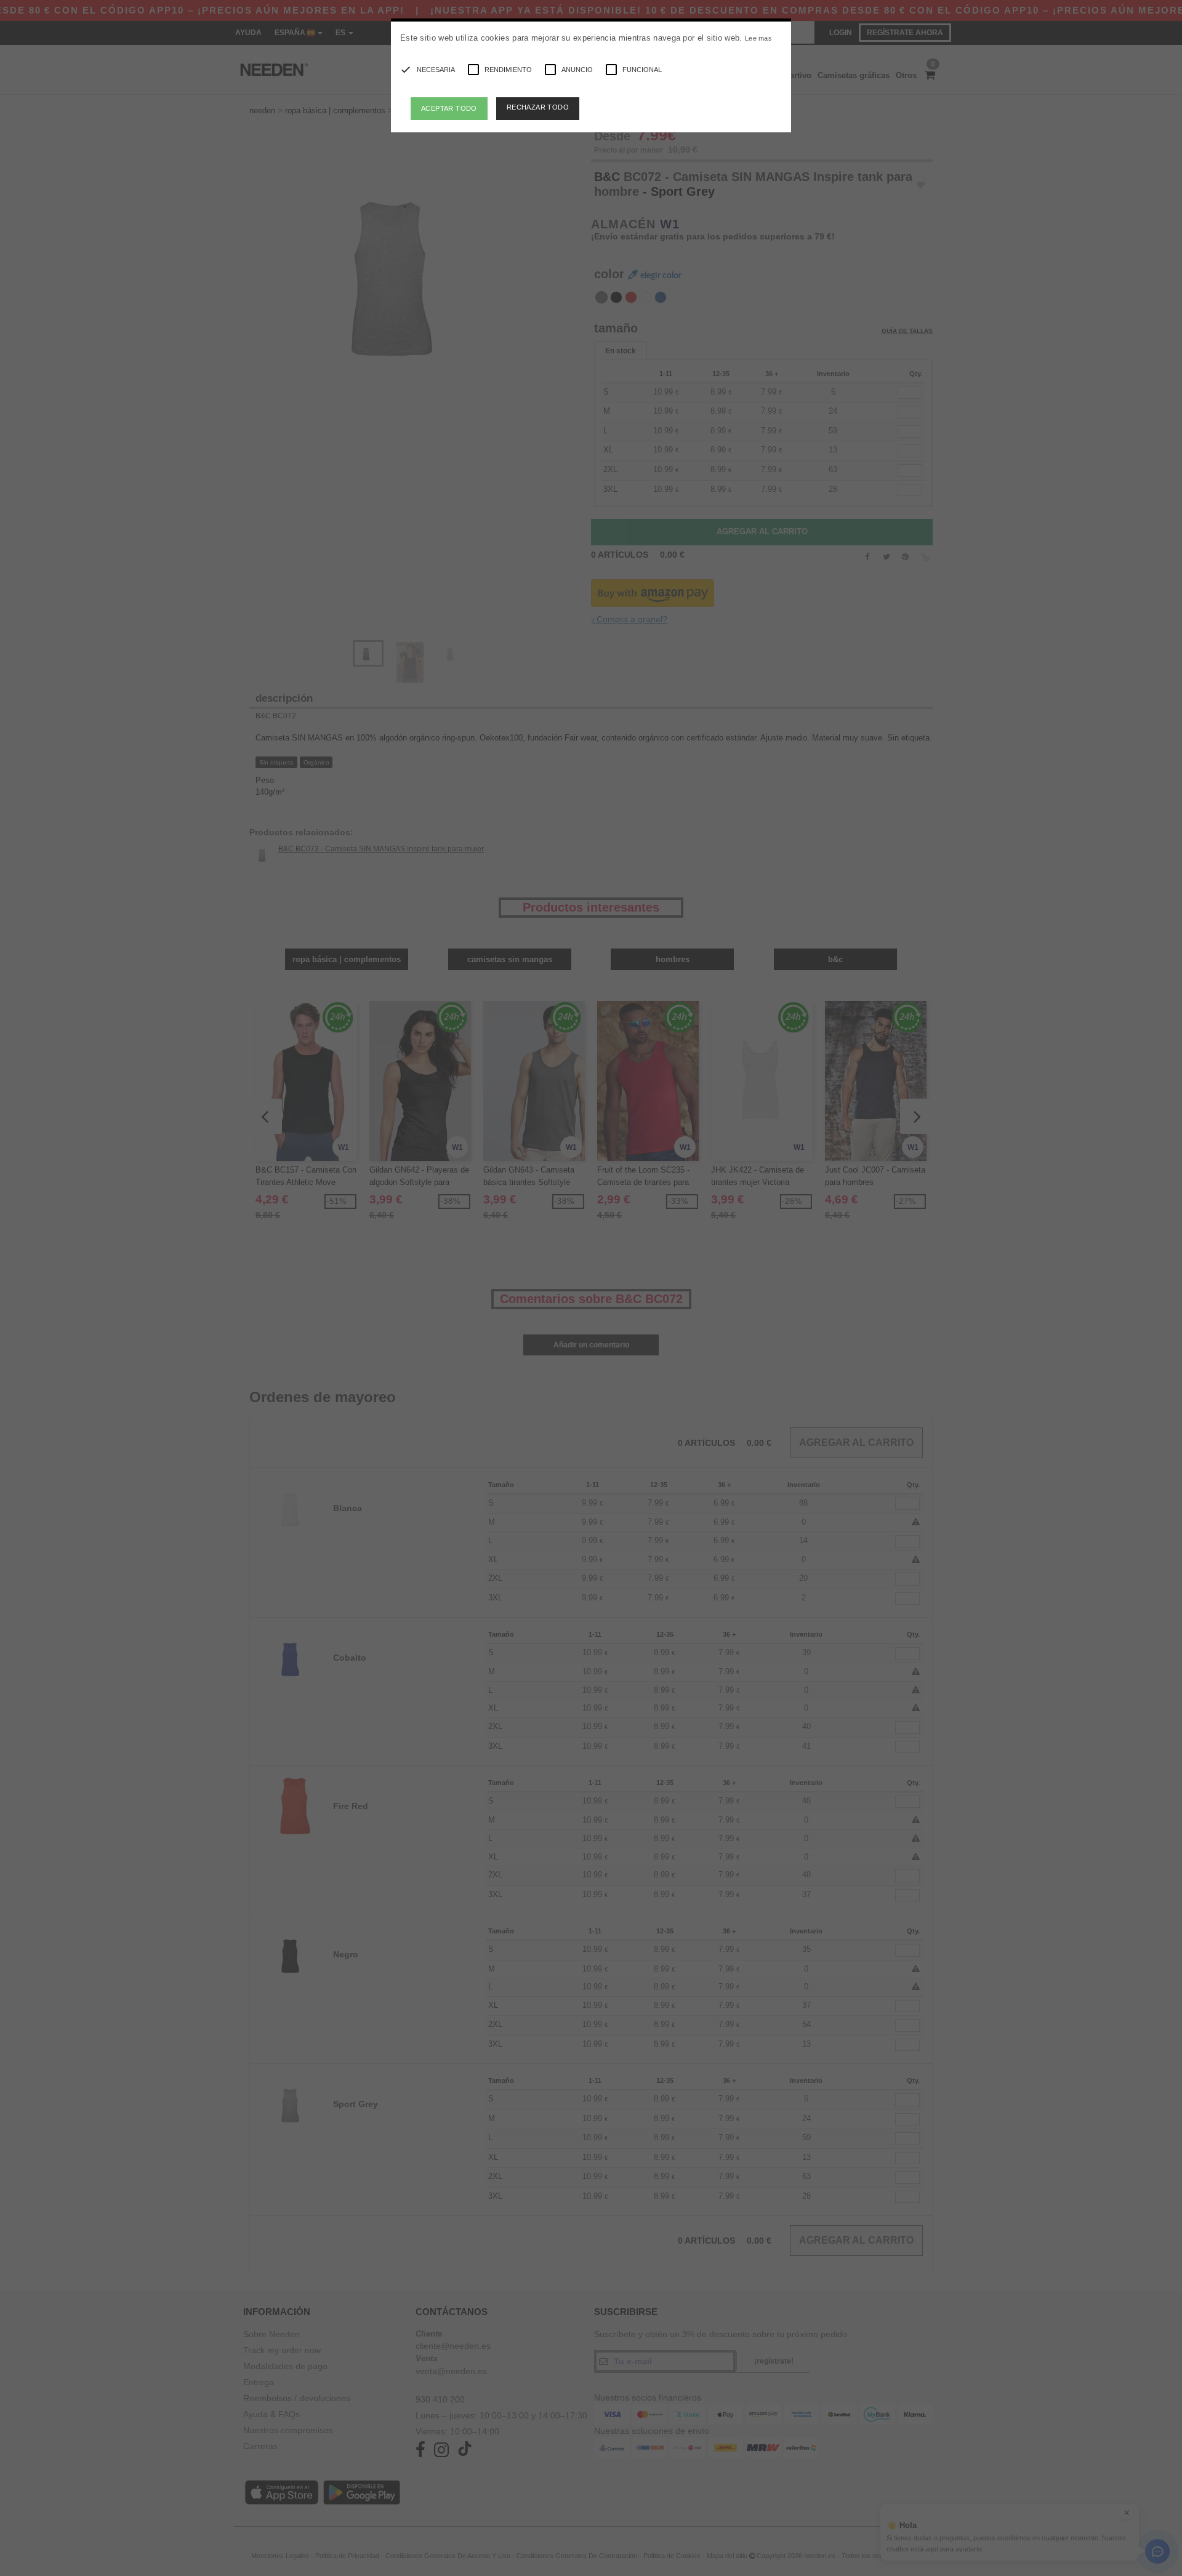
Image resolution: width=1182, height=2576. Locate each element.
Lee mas (758, 38)
